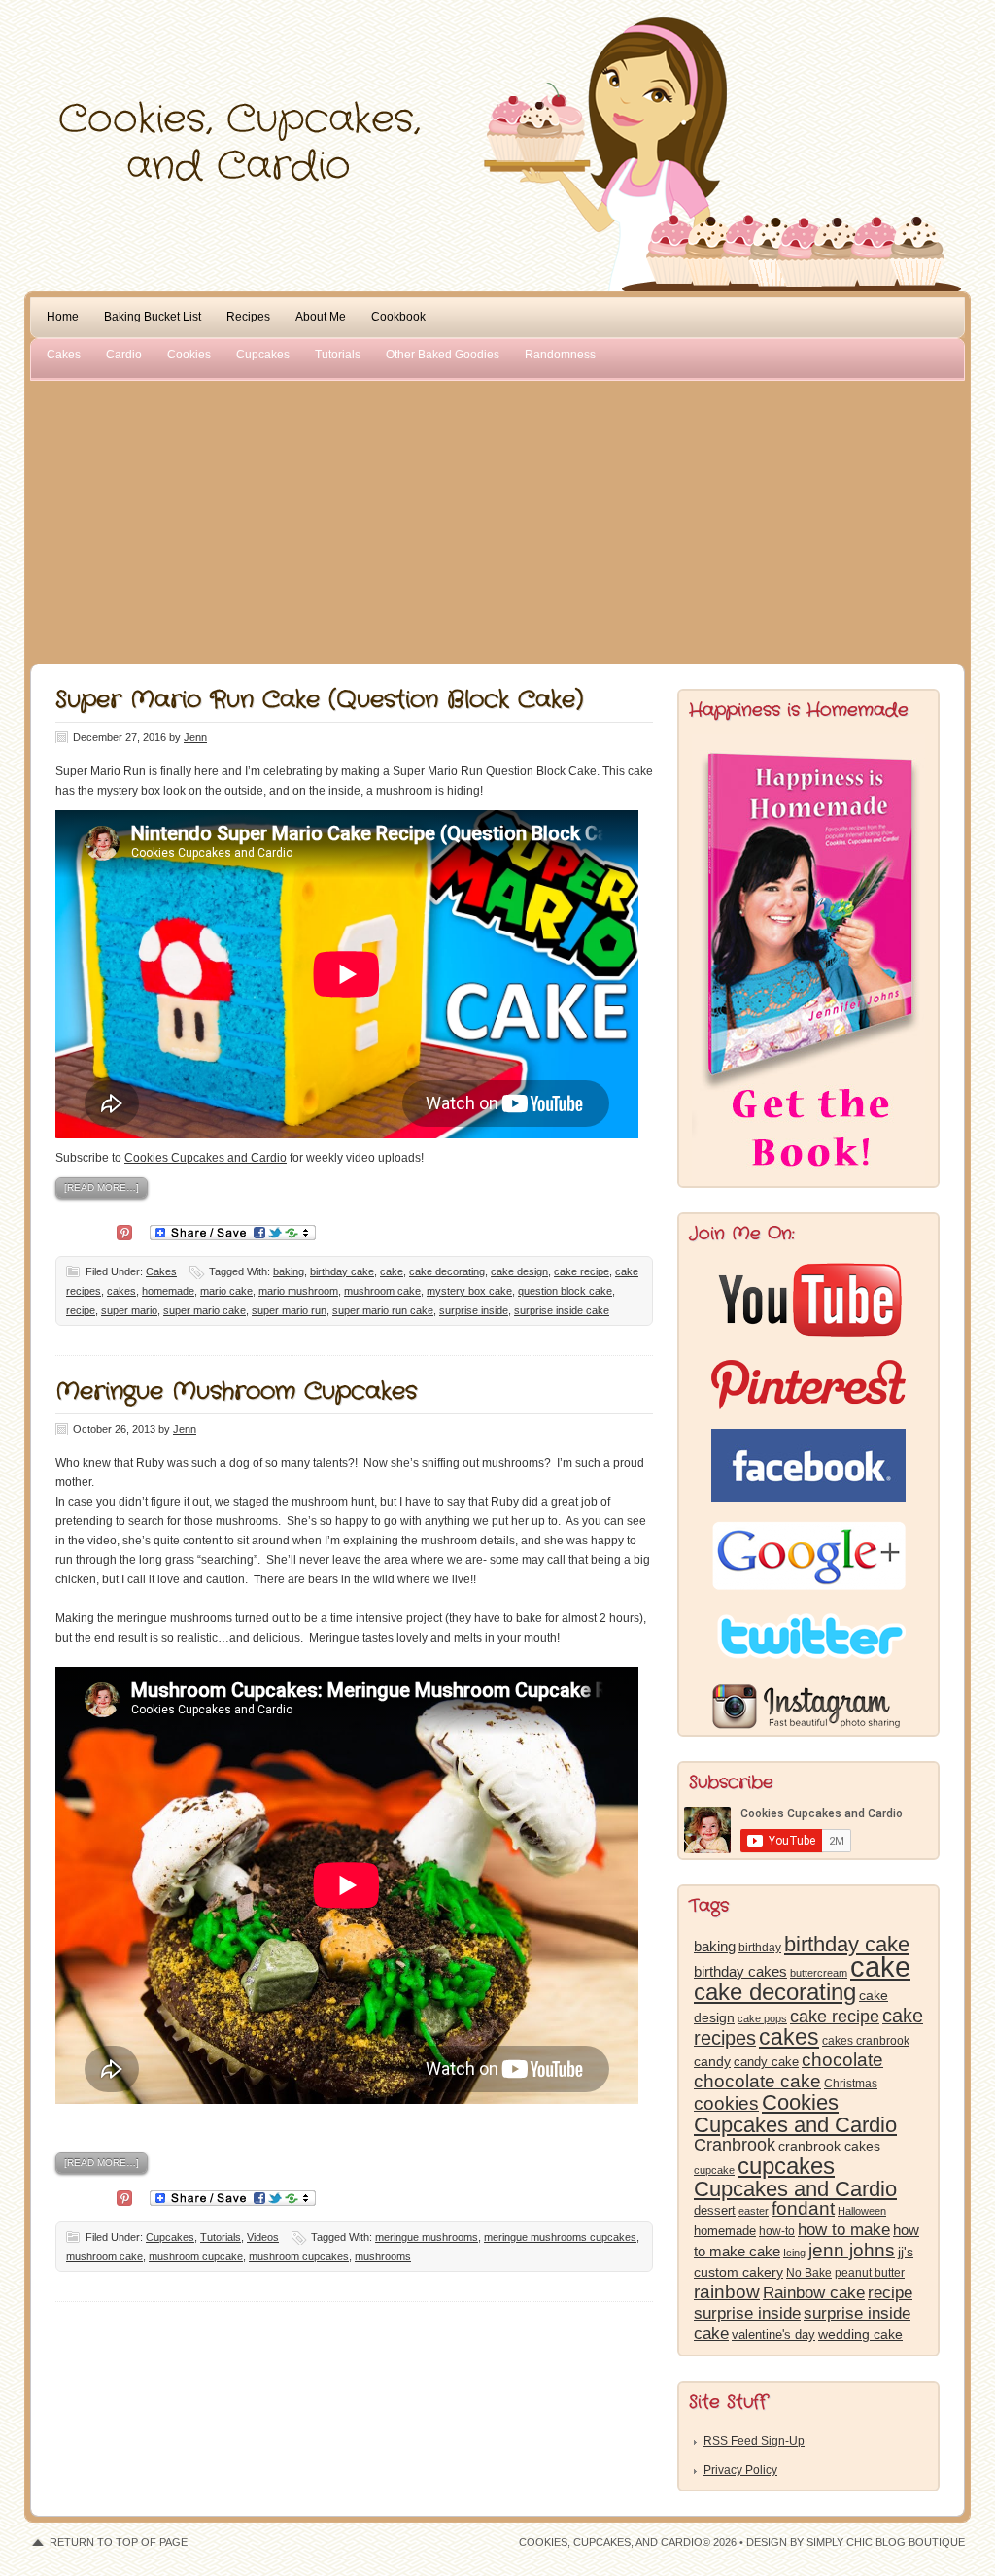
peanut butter (870, 2273)
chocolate (842, 2060)
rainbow (727, 2292)
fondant (803, 2208)
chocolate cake (757, 2081)
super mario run (289, 1310)
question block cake (565, 1291)
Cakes (64, 355)
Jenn (195, 737)
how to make (844, 2230)
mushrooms (383, 2256)
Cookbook (398, 317)
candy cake (766, 2062)
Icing (794, 2253)
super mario (129, 1310)
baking (289, 1271)
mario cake (226, 1291)
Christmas (851, 2084)
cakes (121, 1291)
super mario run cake (383, 1310)
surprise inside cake (562, 1310)
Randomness (560, 355)
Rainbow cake (814, 2292)
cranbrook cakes (829, 2146)
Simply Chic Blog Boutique (886, 2542)
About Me (321, 317)
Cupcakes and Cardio (795, 2189)
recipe (81, 1310)
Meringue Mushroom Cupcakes (236, 1392)
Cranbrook (735, 2145)
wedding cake (860, 2334)
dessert (715, 2210)
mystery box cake (469, 1291)
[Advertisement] (497, 519)
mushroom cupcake (196, 2256)
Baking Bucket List (153, 317)
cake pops (762, 2018)
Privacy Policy (740, 2470)
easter (754, 2211)
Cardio (124, 355)
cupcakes (786, 2166)
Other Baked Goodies (443, 355)
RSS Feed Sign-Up (754, 2441)
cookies (726, 2103)
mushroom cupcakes (299, 2256)
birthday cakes (740, 1972)
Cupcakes (263, 355)
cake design (519, 1271)
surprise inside (474, 1310)
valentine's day (773, 2335)
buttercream (819, 1973)
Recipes (248, 317)
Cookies (189, 355)
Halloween (862, 2211)
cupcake (714, 2170)
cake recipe (582, 1271)
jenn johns (852, 2250)
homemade (168, 1291)
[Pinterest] (124, 1231)
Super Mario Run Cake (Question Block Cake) (319, 700)
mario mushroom (298, 1291)
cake (392, 1271)
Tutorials (338, 355)
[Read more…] (102, 1187)
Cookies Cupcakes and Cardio (206, 1158)
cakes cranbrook (866, 2041)
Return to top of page (119, 2542)
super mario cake (205, 1310)
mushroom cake (382, 1291)
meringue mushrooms (427, 2237)
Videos (263, 2237)
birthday (760, 1948)
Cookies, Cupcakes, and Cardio (497, 56)
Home (63, 317)
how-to (777, 2231)
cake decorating (447, 1271)
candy (712, 2062)
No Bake (809, 2273)
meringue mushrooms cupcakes (560, 2237)
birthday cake (342, 1271)
